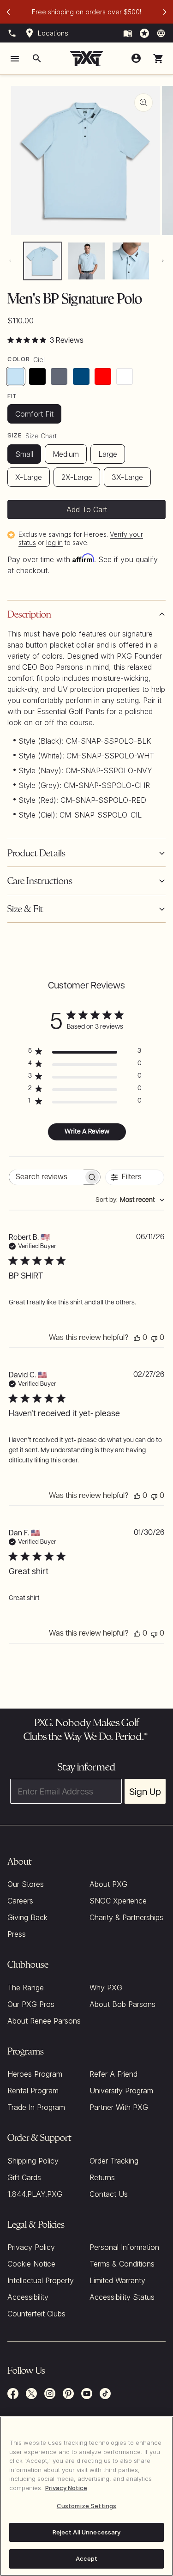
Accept (87, 2558)
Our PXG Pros (31, 2004)
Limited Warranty (117, 2280)
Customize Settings (86, 2506)
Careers (20, 1901)
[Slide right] (163, 261)
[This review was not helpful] (154, 1338)
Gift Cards (24, 2177)
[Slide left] (10, 261)
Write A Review (87, 1132)
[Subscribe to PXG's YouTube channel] (87, 2394)
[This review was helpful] (137, 1338)
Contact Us (109, 2194)
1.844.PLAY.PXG (35, 2194)
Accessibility (28, 2297)
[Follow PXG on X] (31, 2394)
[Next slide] (165, 12)
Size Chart (41, 436)
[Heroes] (144, 33)
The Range (26, 1988)
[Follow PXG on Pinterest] (68, 2394)
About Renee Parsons (44, 2021)
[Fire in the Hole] (128, 33)
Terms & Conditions (122, 2264)
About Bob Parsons (122, 2004)
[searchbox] (47, 1177)
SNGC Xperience (118, 1901)
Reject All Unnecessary (87, 2532)
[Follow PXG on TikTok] (105, 2394)
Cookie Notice (31, 2264)
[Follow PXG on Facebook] (13, 2394)
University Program (121, 2091)
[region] (86, 2496)
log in (54, 542)
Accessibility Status (122, 2297)
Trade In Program (36, 2107)
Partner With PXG (119, 2107)
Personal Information (124, 2247)
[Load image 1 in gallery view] (42, 261)
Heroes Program (35, 2074)
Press (17, 1934)
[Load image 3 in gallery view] (131, 261)
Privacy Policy (31, 2247)
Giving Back (27, 1917)
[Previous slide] (8, 12)
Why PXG (106, 1988)
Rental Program (33, 2091)
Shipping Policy (33, 2161)
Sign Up (145, 1791)
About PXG (108, 1884)
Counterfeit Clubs (36, 2314)
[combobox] (130, 1200)
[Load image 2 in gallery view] (87, 261)
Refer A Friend (113, 2074)
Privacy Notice (66, 2488)
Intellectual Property (41, 2280)
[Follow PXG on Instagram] (50, 2394)
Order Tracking (114, 2161)
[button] (158, 59)
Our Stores (26, 1884)
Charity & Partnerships (126, 1917)
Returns (102, 2177)
